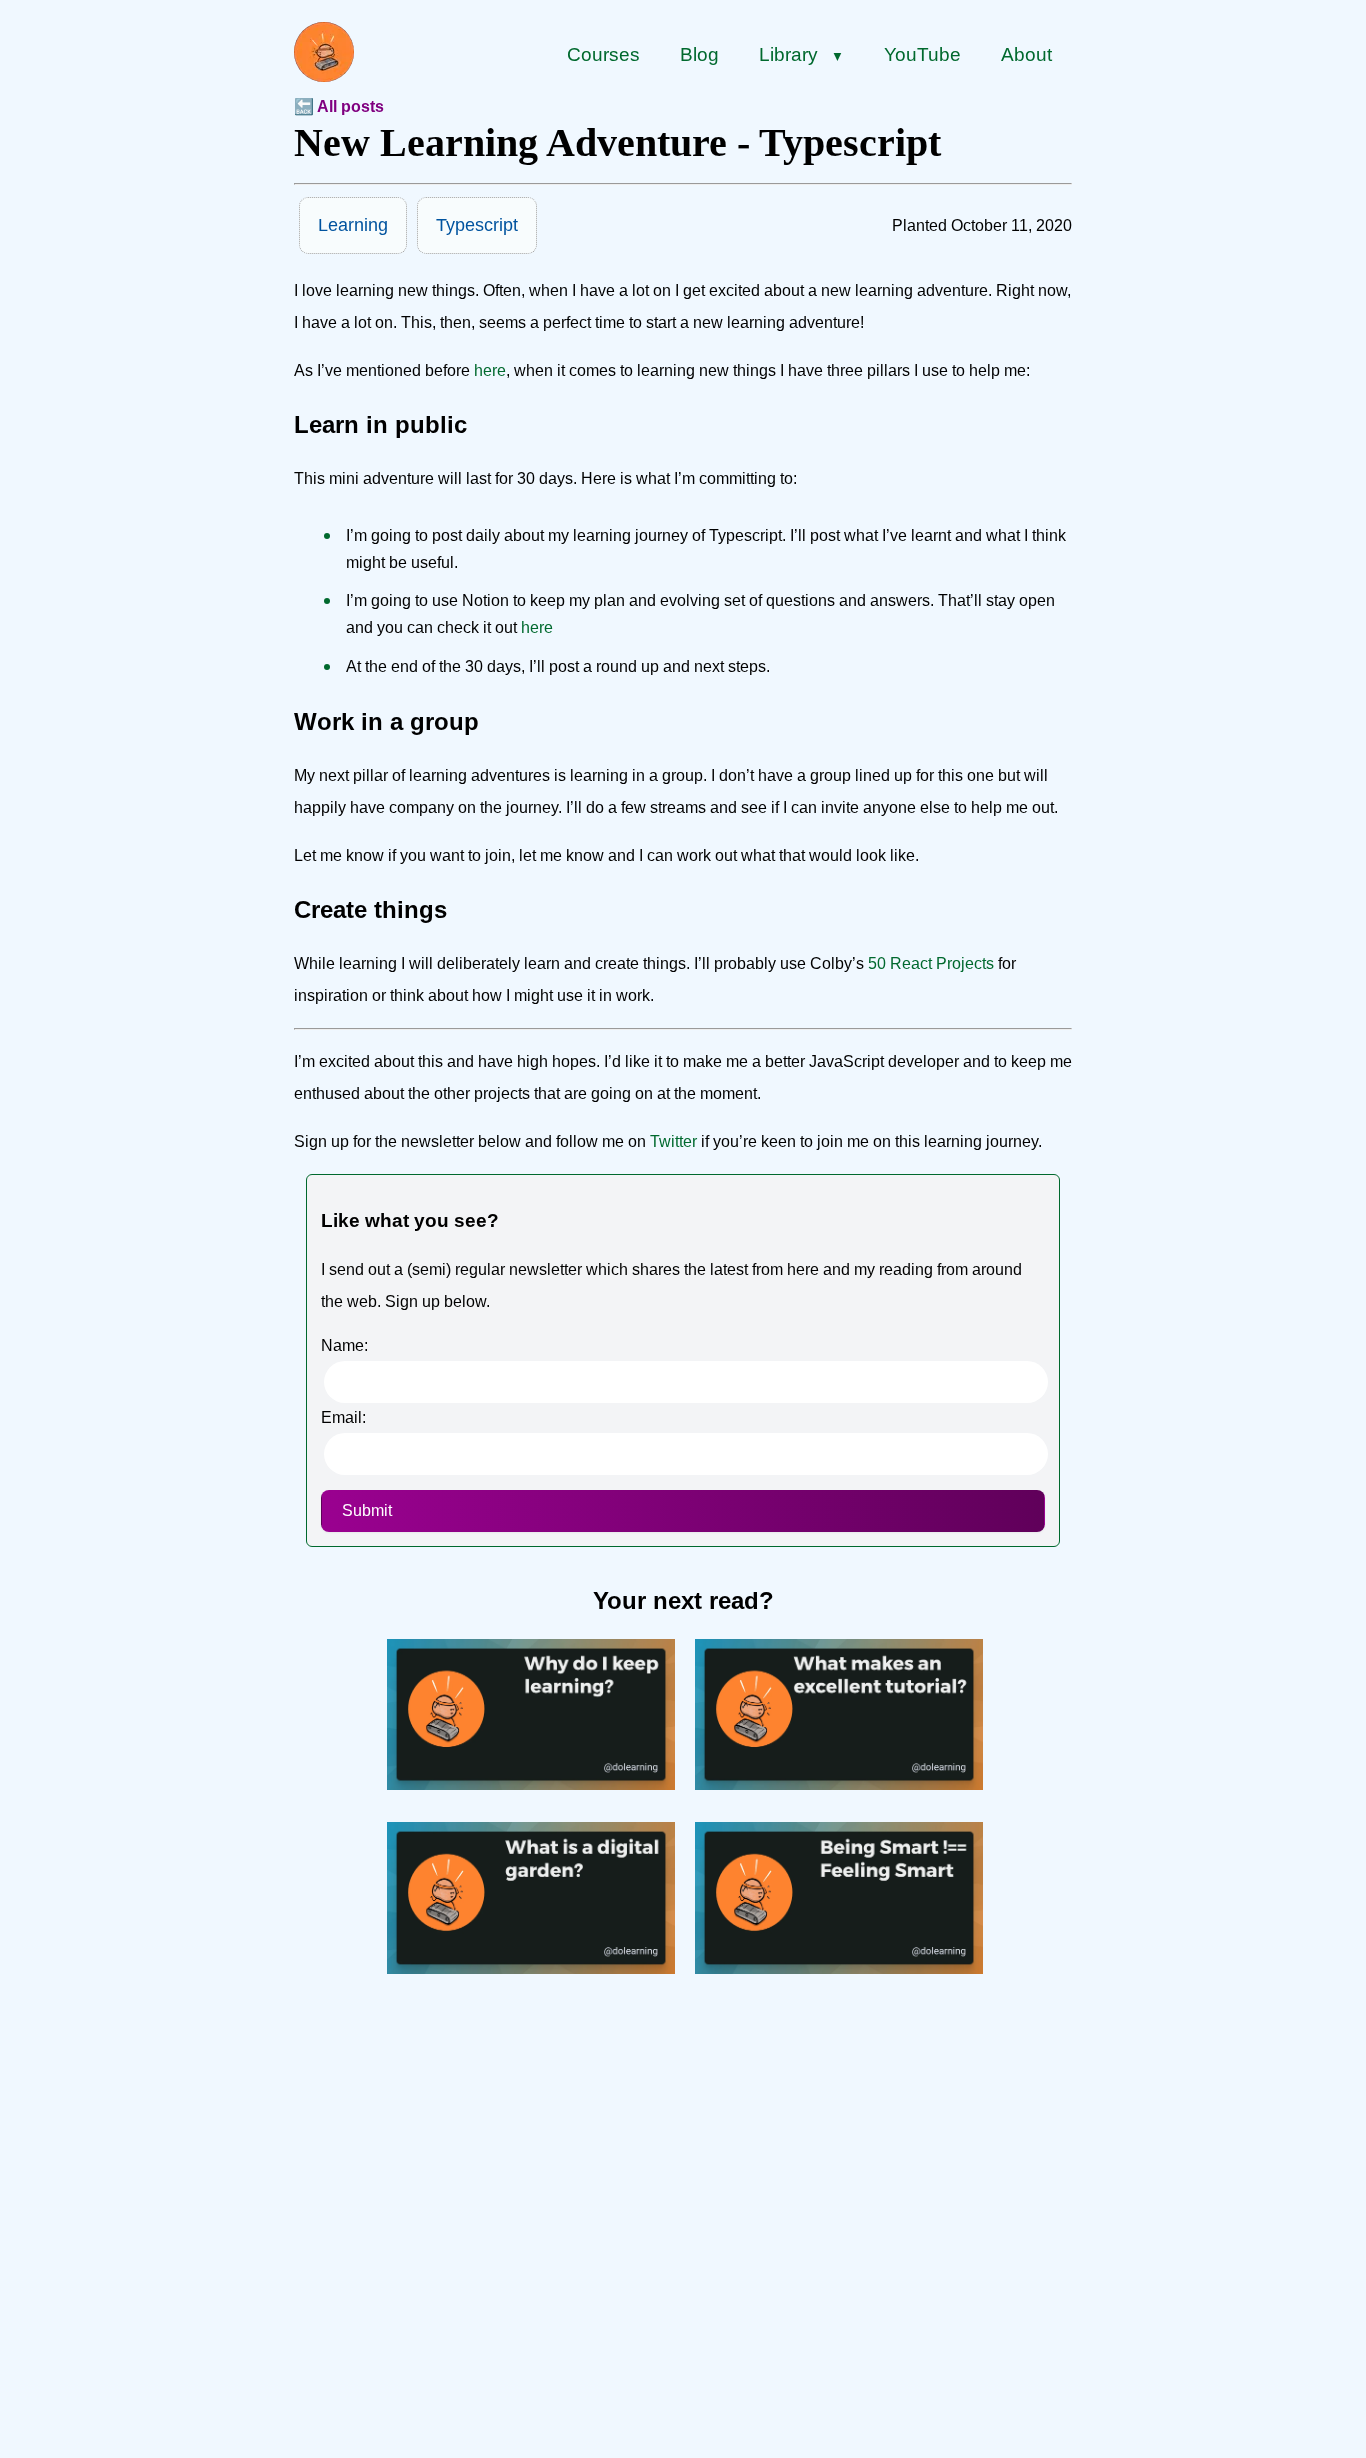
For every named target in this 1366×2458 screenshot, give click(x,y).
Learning (353, 224)
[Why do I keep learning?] (531, 1784)
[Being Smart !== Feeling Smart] (839, 1968)
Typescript (477, 224)
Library (801, 54)
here (490, 370)
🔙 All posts (339, 106)
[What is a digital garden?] (531, 1968)
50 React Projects (931, 963)
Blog (699, 54)
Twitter (673, 1141)
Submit (367, 1510)
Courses (603, 54)
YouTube (922, 54)
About (1026, 54)
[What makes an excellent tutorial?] (839, 1784)
